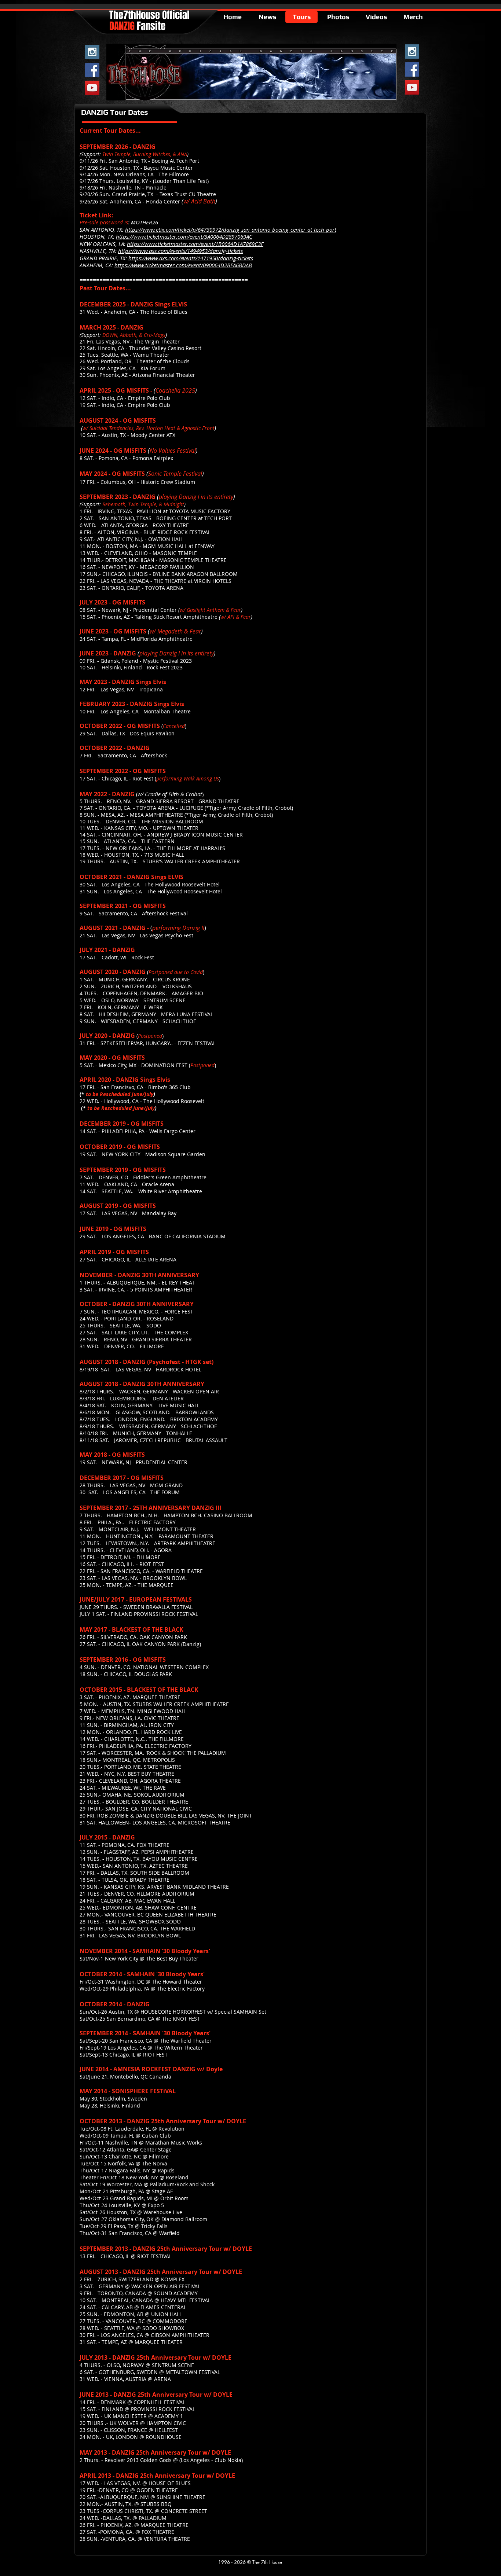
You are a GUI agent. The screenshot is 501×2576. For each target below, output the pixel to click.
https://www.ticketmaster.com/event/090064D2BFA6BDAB (183, 265)
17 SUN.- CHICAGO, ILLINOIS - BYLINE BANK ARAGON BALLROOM (159, 574)
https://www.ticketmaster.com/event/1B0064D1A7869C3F (195, 244)
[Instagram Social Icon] (92, 52)
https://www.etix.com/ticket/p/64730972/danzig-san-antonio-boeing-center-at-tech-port (231, 229)
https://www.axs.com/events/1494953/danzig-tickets (180, 251)
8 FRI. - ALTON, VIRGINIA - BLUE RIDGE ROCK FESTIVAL (145, 532)
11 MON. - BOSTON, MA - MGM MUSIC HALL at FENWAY (147, 546)
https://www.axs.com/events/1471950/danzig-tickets (191, 258)
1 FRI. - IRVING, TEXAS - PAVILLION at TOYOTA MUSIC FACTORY (155, 511)
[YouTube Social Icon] (92, 88)
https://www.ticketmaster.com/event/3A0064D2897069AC (184, 236)
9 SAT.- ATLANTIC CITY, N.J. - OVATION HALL (132, 539)
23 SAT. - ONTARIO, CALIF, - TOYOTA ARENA (131, 588)
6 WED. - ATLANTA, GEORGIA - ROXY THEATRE (134, 525)
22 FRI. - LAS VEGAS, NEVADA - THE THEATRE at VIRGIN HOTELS (156, 581)
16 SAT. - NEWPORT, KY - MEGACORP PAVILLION (137, 567)
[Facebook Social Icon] (92, 70)
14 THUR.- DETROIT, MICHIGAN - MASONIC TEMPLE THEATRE (153, 560)
